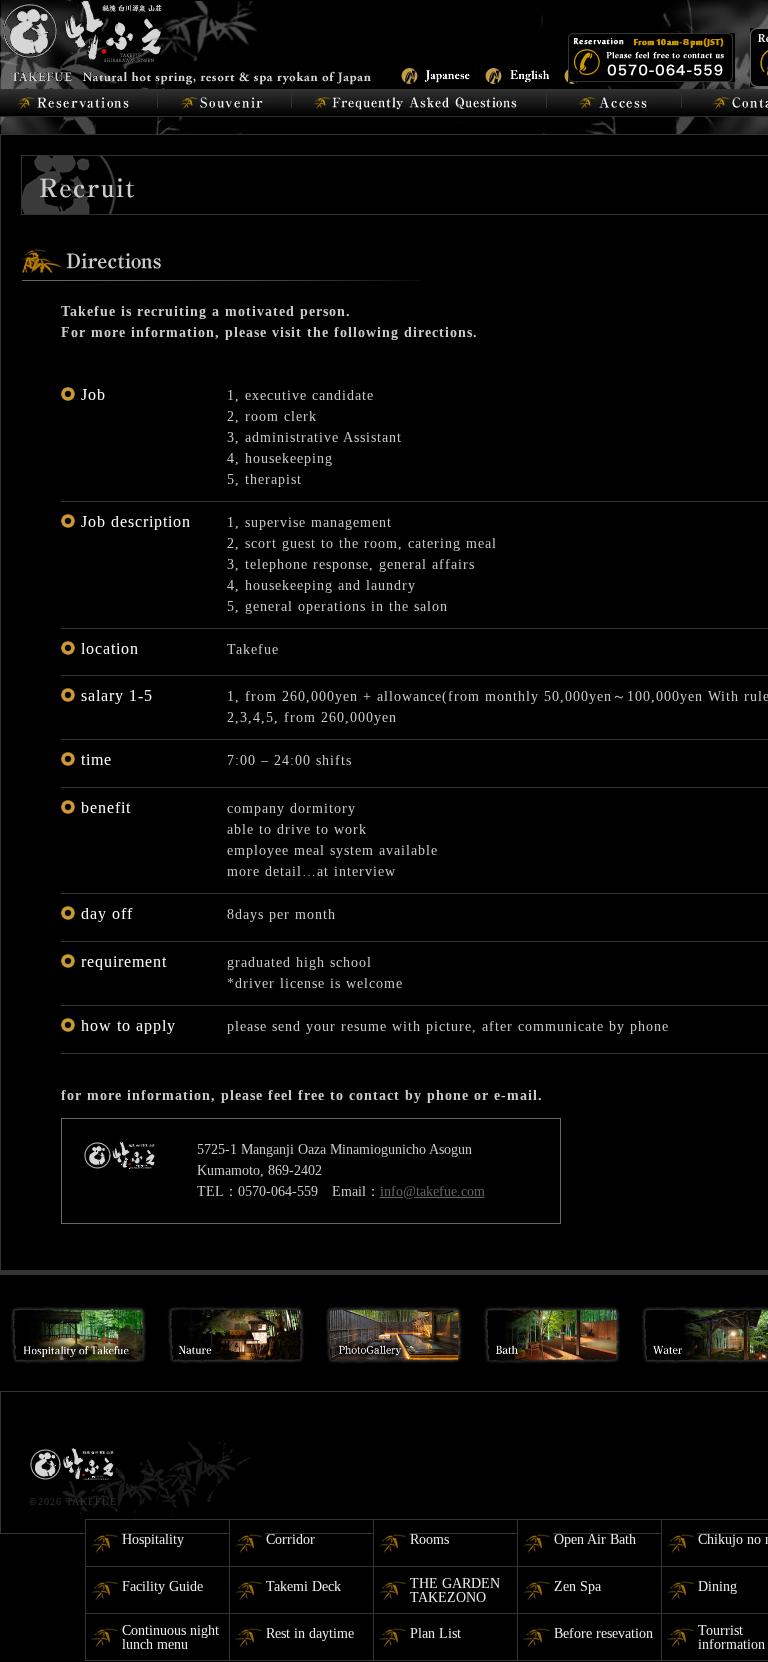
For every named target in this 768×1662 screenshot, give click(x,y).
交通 (614, 103)
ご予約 (78, 103)
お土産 (224, 103)
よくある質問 (419, 103)
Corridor (290, 1539)
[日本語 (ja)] (434, 73)
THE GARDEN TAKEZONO (455, 1590)
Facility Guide (162, 1586)
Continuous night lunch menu (170, 1637)
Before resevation (603, 1633)
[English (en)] (518, 73)
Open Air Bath (595, 1539)
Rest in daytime (310, 1633)
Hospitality (153, 1539)
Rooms (429, 1539)
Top (720, 1614)
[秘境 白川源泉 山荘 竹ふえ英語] (187, 40)
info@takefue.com (432, 1191)
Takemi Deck (303, 1586)
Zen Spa (577, 1586)
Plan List (435, 1633)
